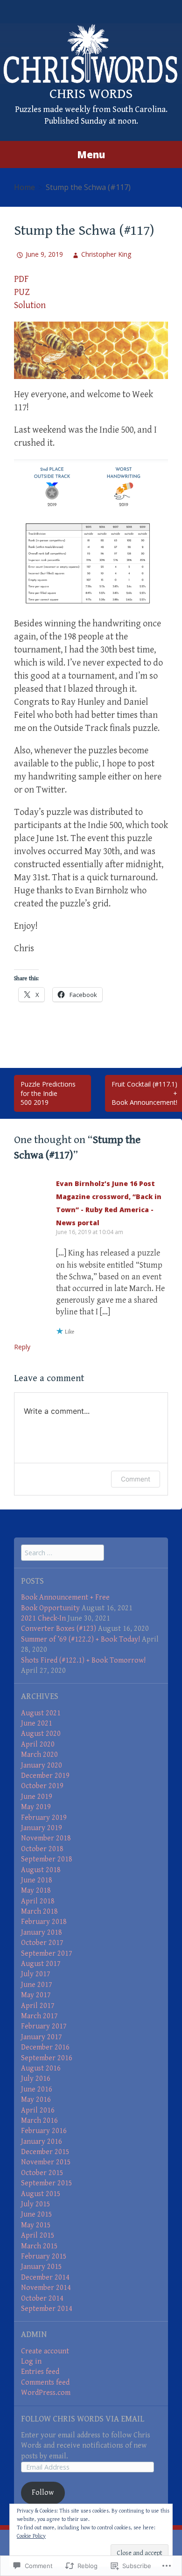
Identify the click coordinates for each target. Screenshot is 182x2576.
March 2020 (39, 1755)
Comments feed (45, 2383)
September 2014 (47, 2309)
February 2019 (44, 1818)
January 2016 (42, 2142)
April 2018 (38, 1901)
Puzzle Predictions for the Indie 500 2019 (48, 1093)
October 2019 (42, 1786)
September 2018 (47, 1859)
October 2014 (42, 2299)
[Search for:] (63, 1553)
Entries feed (40, 2372)
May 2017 (36, 1995)
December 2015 (45, 2152)
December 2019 (45, 1776)
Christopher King (106, 254)
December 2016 (45, 2047)
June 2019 (37, 1797)
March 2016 (39, 2121)
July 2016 (36, 2079)
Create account (45, 2351)
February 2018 (44, 1922)
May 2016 (36, 2100)
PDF (21, 279)
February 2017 (44, 2026)
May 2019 (36, 1807)
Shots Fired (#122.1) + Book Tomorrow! (83, 1660)
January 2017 (42, 2037)
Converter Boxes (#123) (59, 1629)
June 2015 (37, 2215)
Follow (43, 2493)
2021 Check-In (43, 1618)
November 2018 (46, 1838)
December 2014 (45, 2278)
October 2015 (42, 2173)
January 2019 (42, 1828)
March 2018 (39, 1912)
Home (24, 187)
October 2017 (42, 1943)
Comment (136, 1479)
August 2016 (41, 2068)
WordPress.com (46, 2393)
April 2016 (38, 2110)
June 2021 (37, 1723)
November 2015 (46, 2162)
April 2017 (38, 2006)
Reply (22, 1347)
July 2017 (36, 1974)
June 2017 (37, 1985)
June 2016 (37, 2089)
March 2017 (39, 2016)
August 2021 (41, 1713)
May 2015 (36, 2225)
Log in (31, 2362)
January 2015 (42, 2267)
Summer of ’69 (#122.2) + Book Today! (80, 1639)
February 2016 (44, 2131)
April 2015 (38, 2236)
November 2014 (46, 2288)
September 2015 (47, 2183)
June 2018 (37, 1880)
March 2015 (39, 2246)
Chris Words (91, 94)
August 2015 (41, 2194)
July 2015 (36, 2204)
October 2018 (42, 1849)
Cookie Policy (31, 2536)
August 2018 (41, 1870)
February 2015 (44, 2257)
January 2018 (42, 1933)
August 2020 (41, 1734)
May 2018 (36, 1891)
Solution (30, 305)
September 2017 (47, 1954)
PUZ (22, 292)
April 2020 (38, 1744)
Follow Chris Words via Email (83, 2419)
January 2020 (42, 1765)
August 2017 (41, 1964)
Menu (91, 154)
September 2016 (47, 2058)
